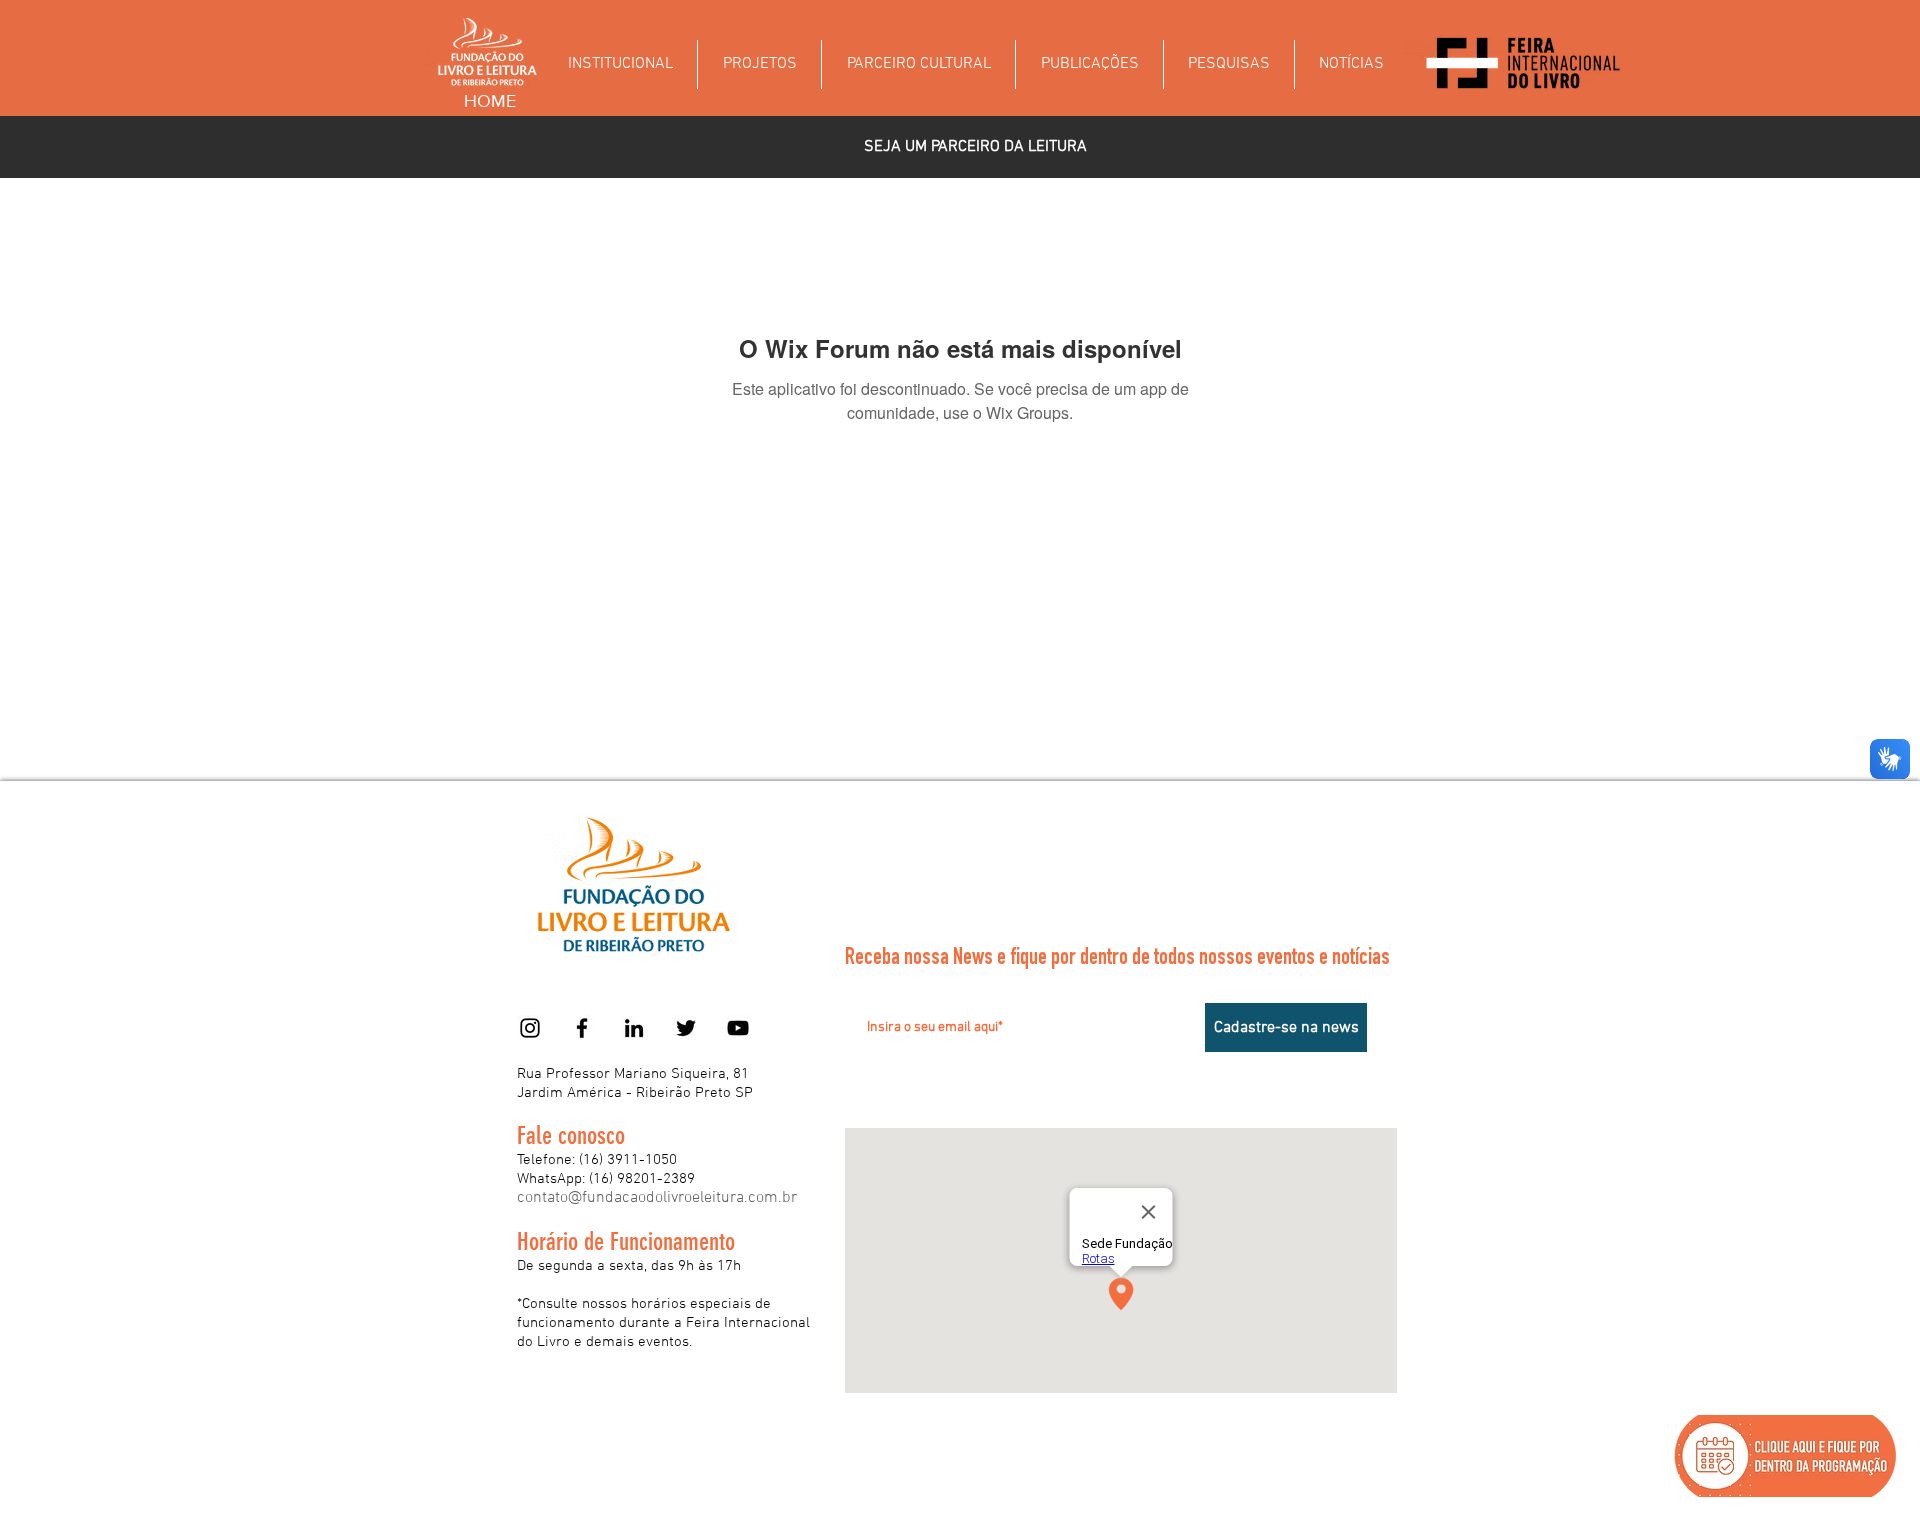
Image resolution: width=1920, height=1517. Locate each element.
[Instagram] (530, 1028)
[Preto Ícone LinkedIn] (634, 1028)
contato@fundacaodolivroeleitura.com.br (657, 1198)
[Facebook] (582, 1028)
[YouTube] (738, 1028)
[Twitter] (686, 1028)
